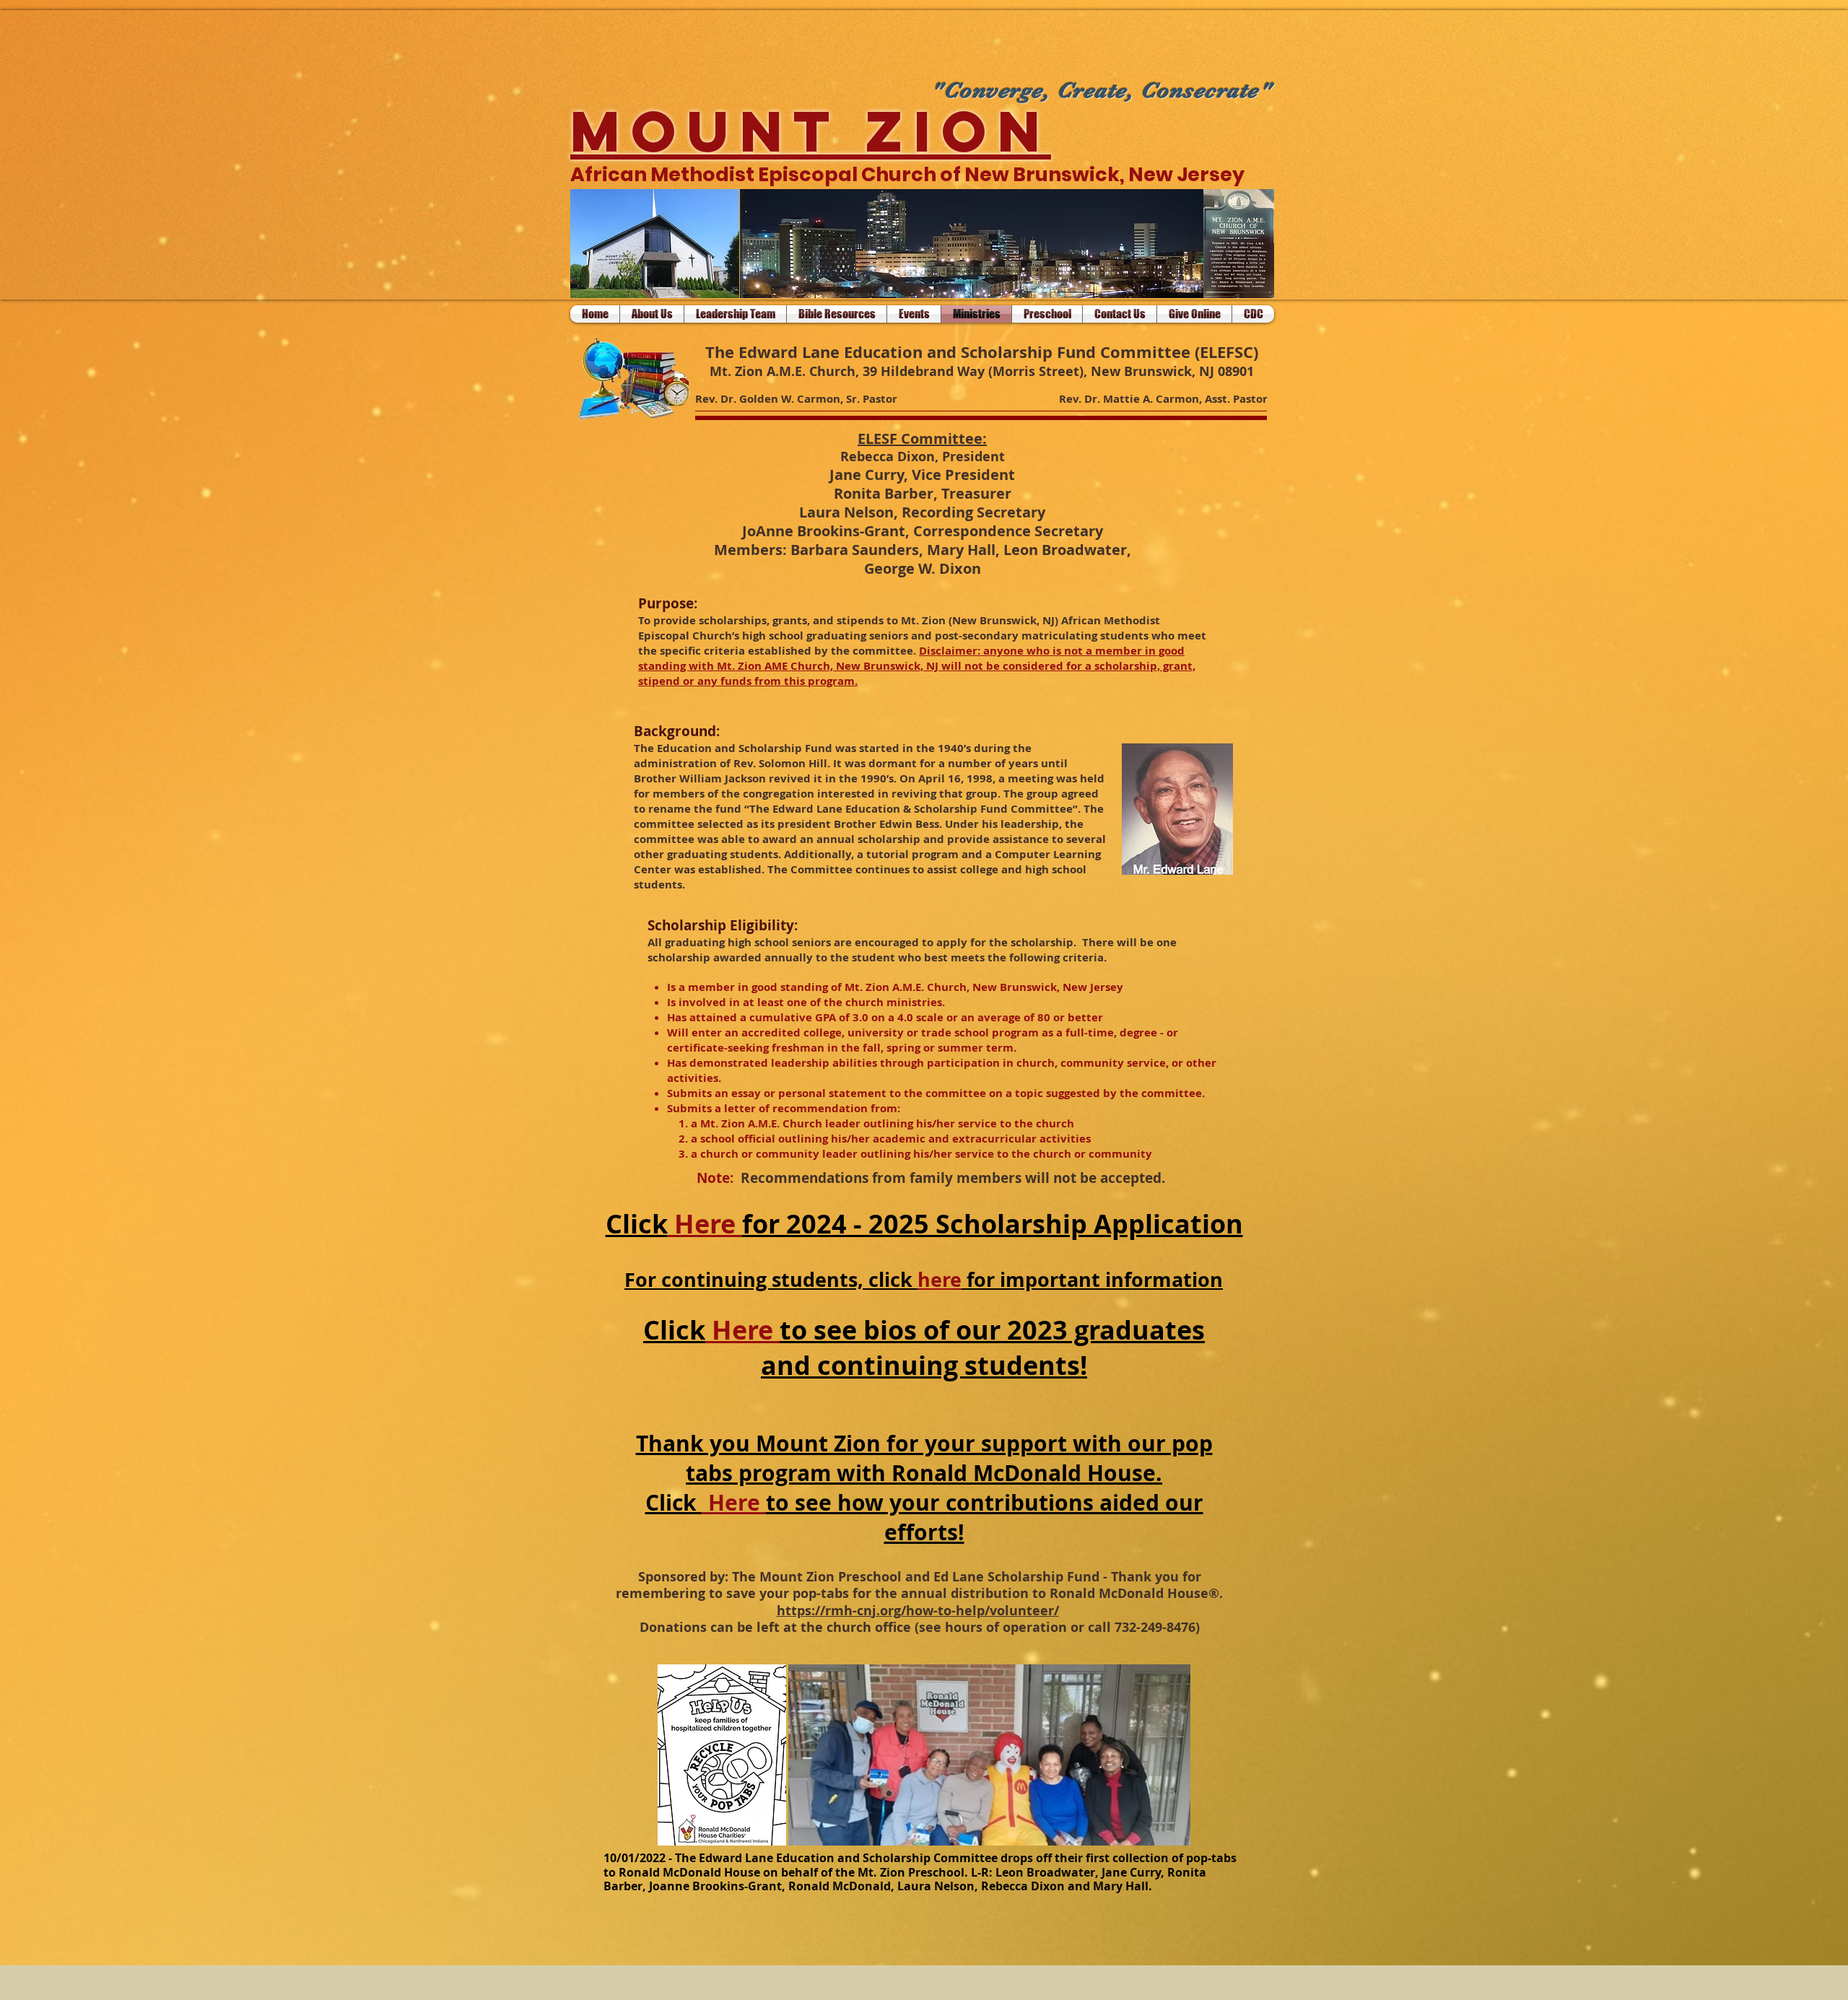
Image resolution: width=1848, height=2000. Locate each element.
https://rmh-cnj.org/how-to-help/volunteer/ (918, 1611)
